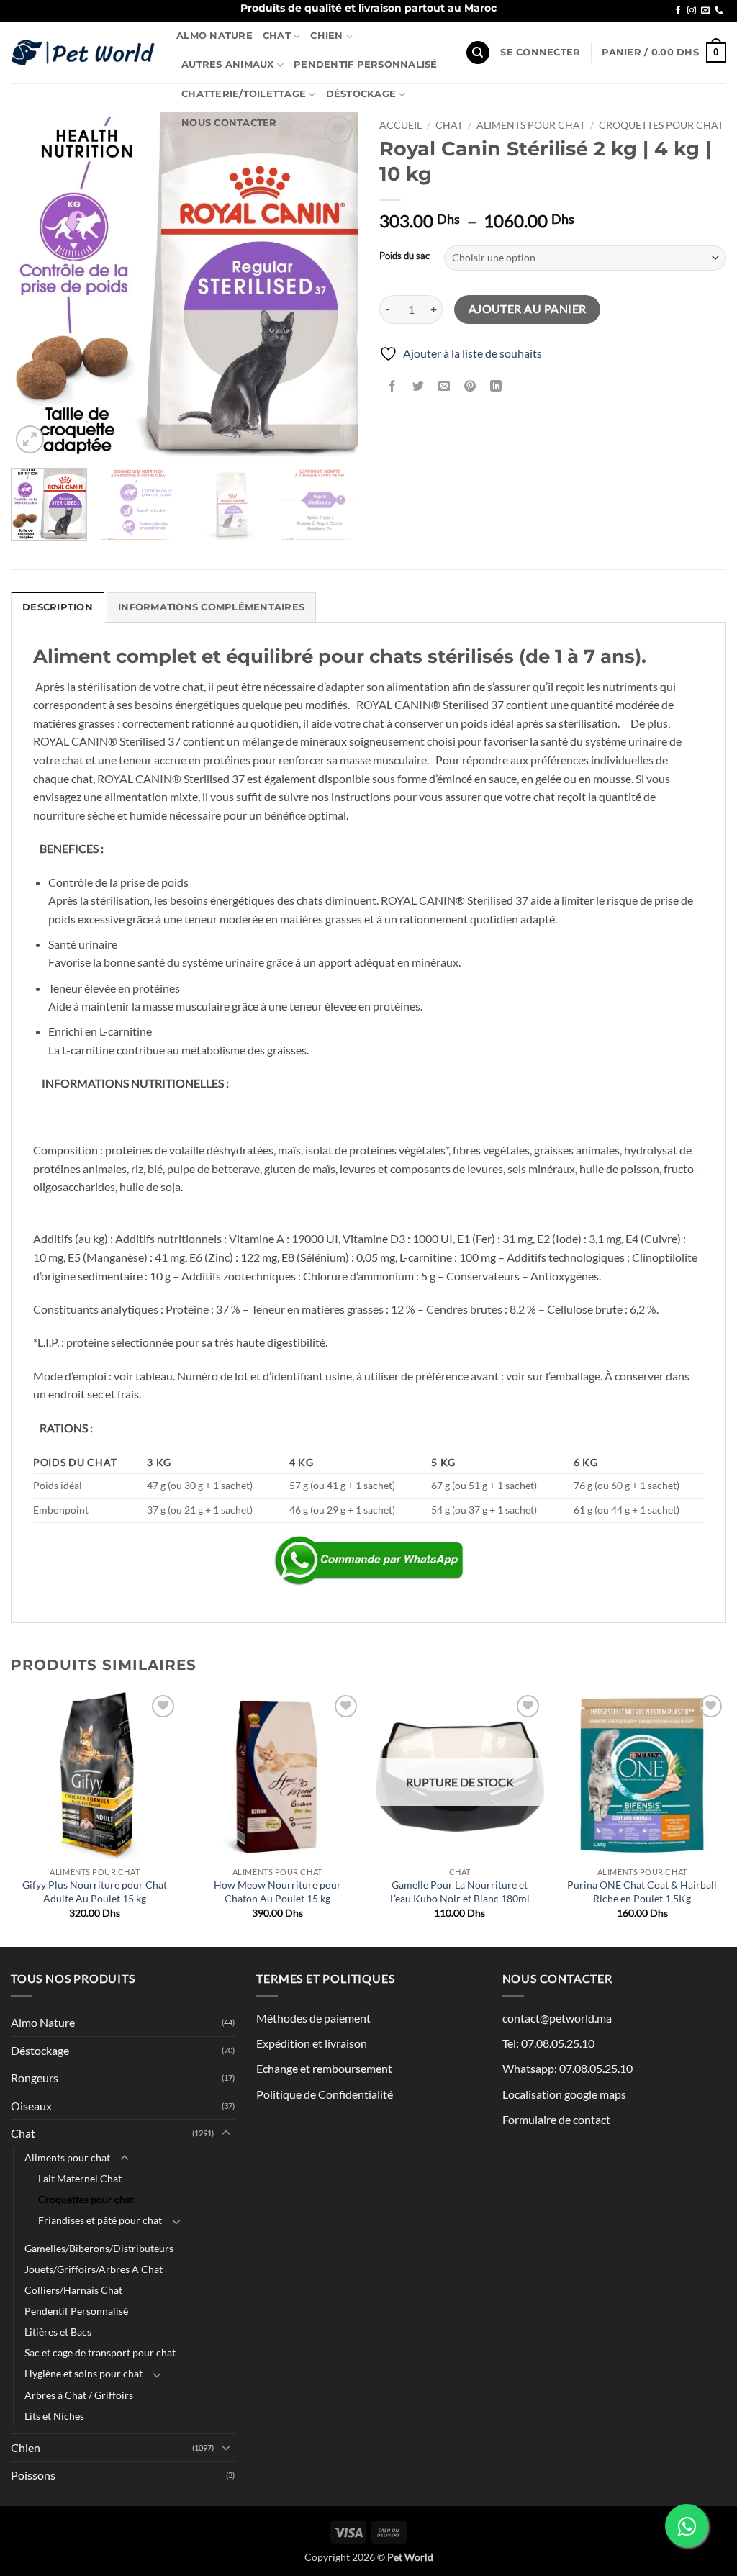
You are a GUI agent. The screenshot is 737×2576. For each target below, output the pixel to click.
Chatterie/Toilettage (244, 94)
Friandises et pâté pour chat (100, 2220)
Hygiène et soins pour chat (83, 2373)
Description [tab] (58, 607)
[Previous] (36, 285)
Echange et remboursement (324, 2068)
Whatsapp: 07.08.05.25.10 (568, 2068)
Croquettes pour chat (661, 125)
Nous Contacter (229, 123)
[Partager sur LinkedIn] (496, 386)
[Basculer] (226, 2133)
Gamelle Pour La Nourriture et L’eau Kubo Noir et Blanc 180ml (460, 1892)
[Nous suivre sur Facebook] (678, 11)
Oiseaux (31, 2106)
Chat (277, 36)
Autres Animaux (228, 64)
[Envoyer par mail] (444, 386)
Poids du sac (404, 256)
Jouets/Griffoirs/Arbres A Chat (94, 2269)
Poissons (33, 2475)
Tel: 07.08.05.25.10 (548, 2043)
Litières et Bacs (58, 2332)
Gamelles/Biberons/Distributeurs (99, 2248)
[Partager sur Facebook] (393, 386)
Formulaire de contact (556, 2119)
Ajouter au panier (528, 309)
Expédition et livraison (312, 2043)
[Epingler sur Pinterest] (470, 386)
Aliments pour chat (531, 125)
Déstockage (361, 94)
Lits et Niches (54, 2416)
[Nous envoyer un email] (705, 11)
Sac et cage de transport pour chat (100, 2353)
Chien (326, 36)
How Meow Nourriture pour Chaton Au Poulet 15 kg (277, 1892)
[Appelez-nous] (719, 11)
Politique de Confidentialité (325, 2094)
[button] (540, 53)
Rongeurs (35, 2078)
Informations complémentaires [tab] (211, 607)
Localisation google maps (564, 2094)
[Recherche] (478, 53)
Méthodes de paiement (313, 2018)
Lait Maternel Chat (80, 2178)
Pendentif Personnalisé (366, 64)
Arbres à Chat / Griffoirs (79, 2395)
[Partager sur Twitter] (419, 386)
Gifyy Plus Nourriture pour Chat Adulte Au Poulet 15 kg (95, 1892)
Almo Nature (214, 36)
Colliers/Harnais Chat (73, 2290)
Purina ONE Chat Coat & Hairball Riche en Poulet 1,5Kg (642, 1892)
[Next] (333, 285)
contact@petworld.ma (557, 2018)
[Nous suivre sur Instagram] (692, 11)
